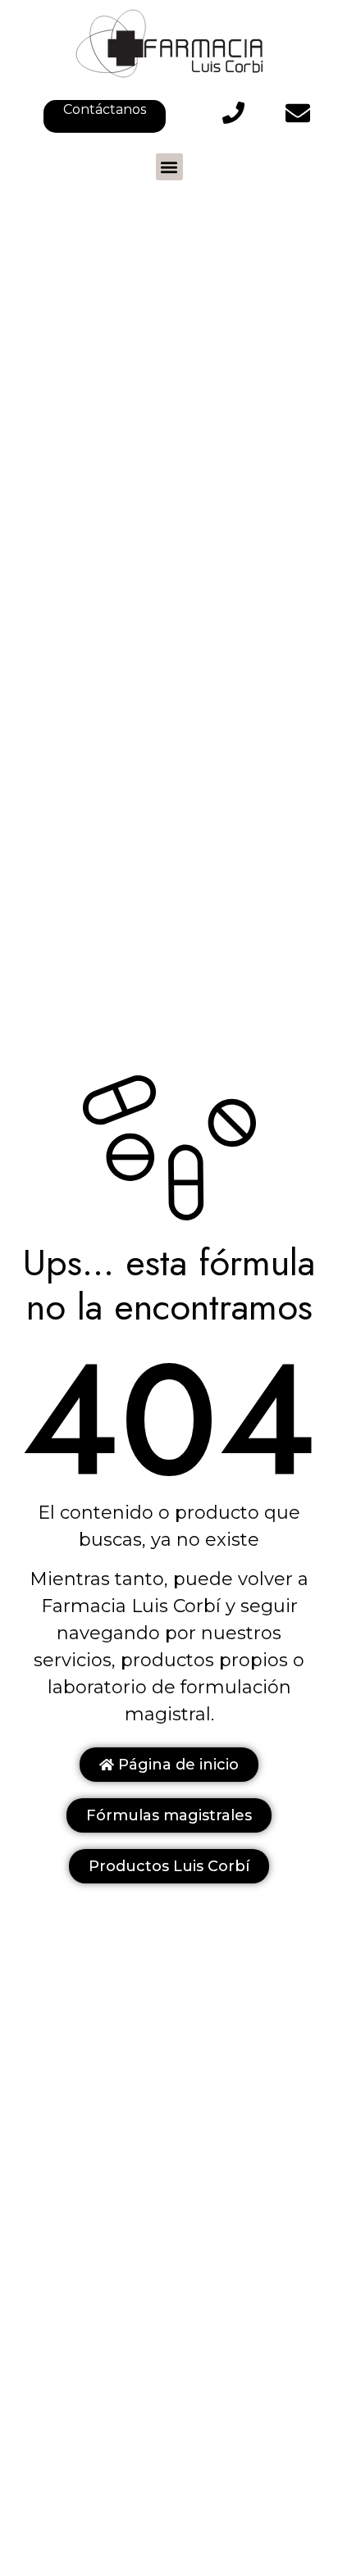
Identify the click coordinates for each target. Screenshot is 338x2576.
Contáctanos (105, 109)
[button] (169, 167)
